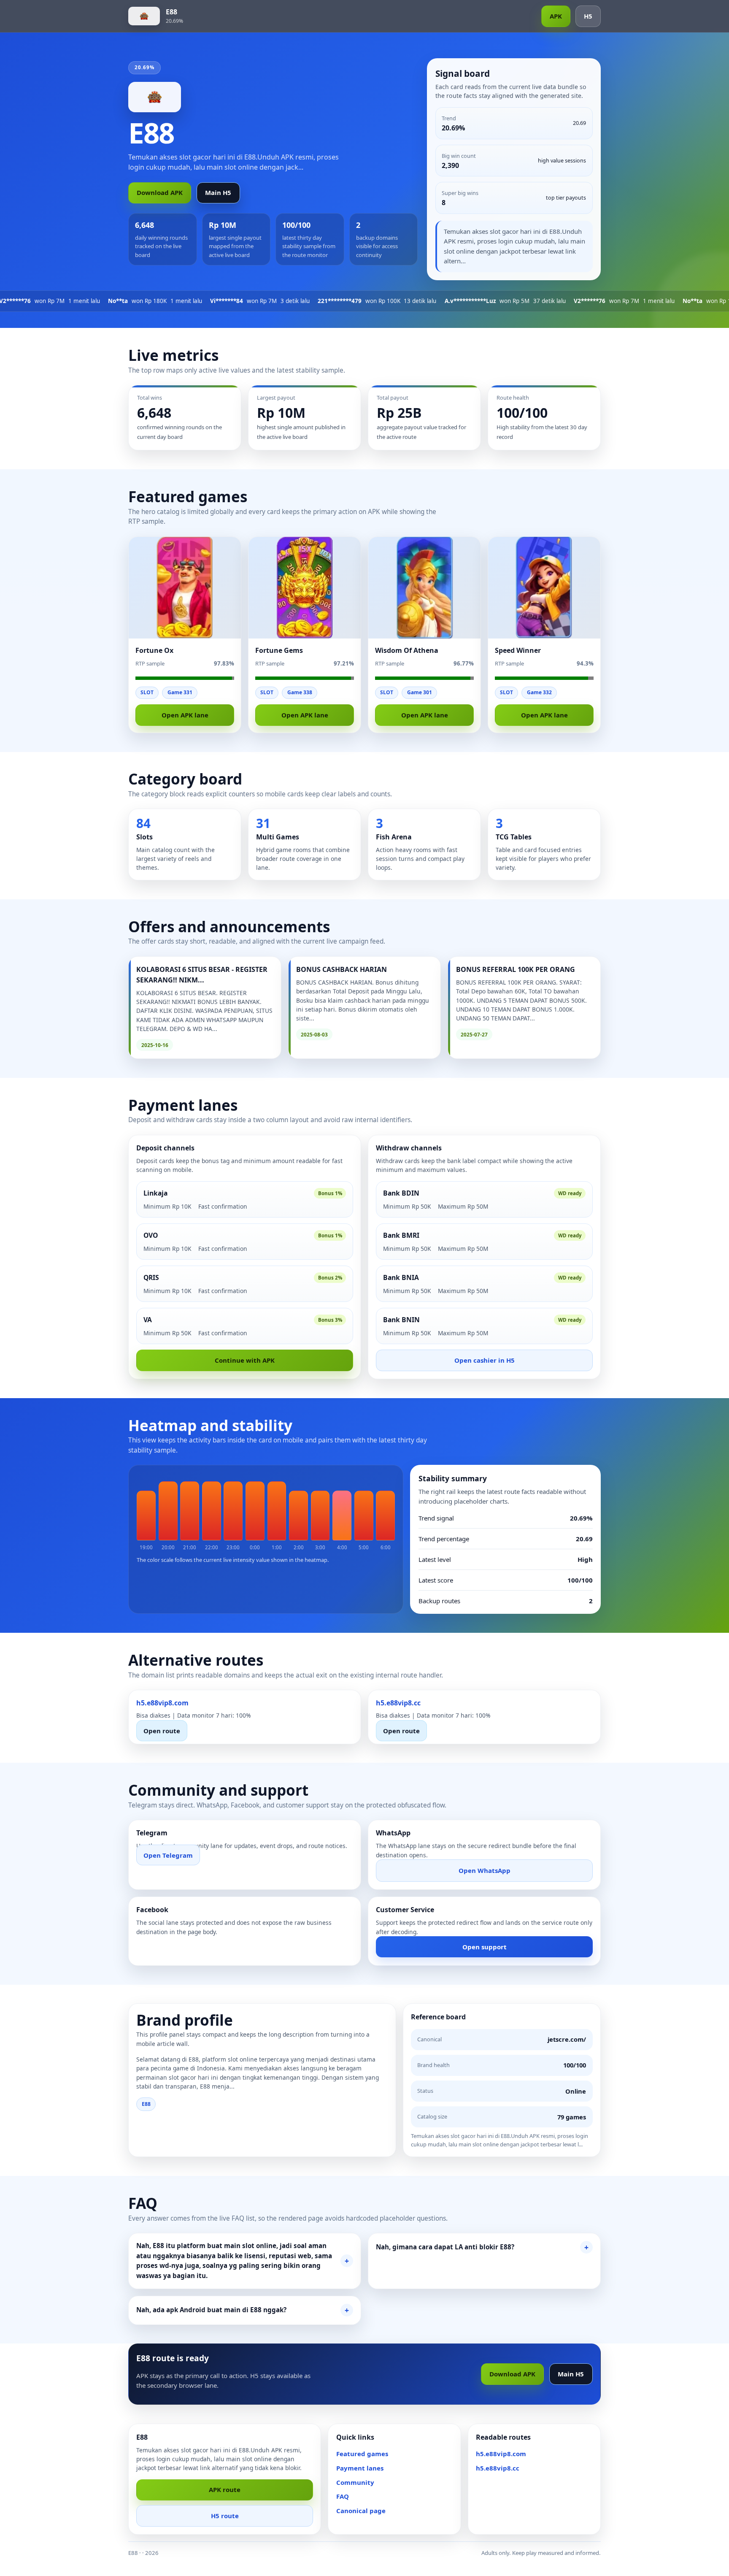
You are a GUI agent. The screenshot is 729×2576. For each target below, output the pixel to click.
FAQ (343, 2496)
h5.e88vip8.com (501, 2454)
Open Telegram (168, 1855)
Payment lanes (360, 2468)
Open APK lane (185, 715)
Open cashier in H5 (485, 1360)
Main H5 (218, 192)
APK (556, 16)
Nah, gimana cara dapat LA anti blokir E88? (445, 2247)
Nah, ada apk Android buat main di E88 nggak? (211, 2310)
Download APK (160, 192)
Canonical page (361, 2511)
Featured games (362, 2454)
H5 (588, 16)
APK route (225, 2489)
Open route (162, 1731)
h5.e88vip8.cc (498, 2468)
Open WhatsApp (485, 1870)
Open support (485, 1947)
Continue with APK (245, 1360)
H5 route (225, 2516)
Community (355, 2482)
